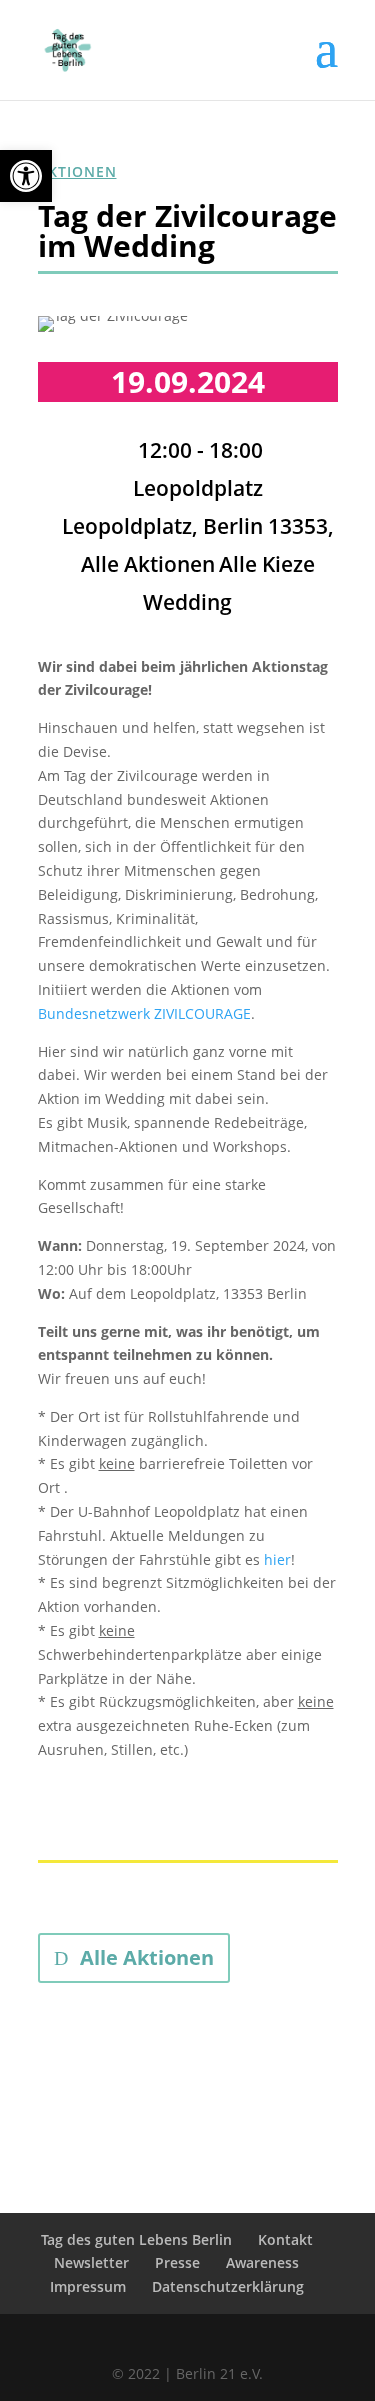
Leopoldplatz (198, 488)
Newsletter (91, 2262)
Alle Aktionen (148, 564)
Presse (177, 2262)
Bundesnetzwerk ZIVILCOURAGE (144, 1013)
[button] (26, 176)
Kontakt (285, 2239)
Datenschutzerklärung (228, 2286)
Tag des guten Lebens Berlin (136, 2239)
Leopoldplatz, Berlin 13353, (198, 526)
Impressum (88, 2286)
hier (277, 1559)
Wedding (187, 602)
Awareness (262, 2262)
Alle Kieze (267, 564)
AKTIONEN (77, 171)
